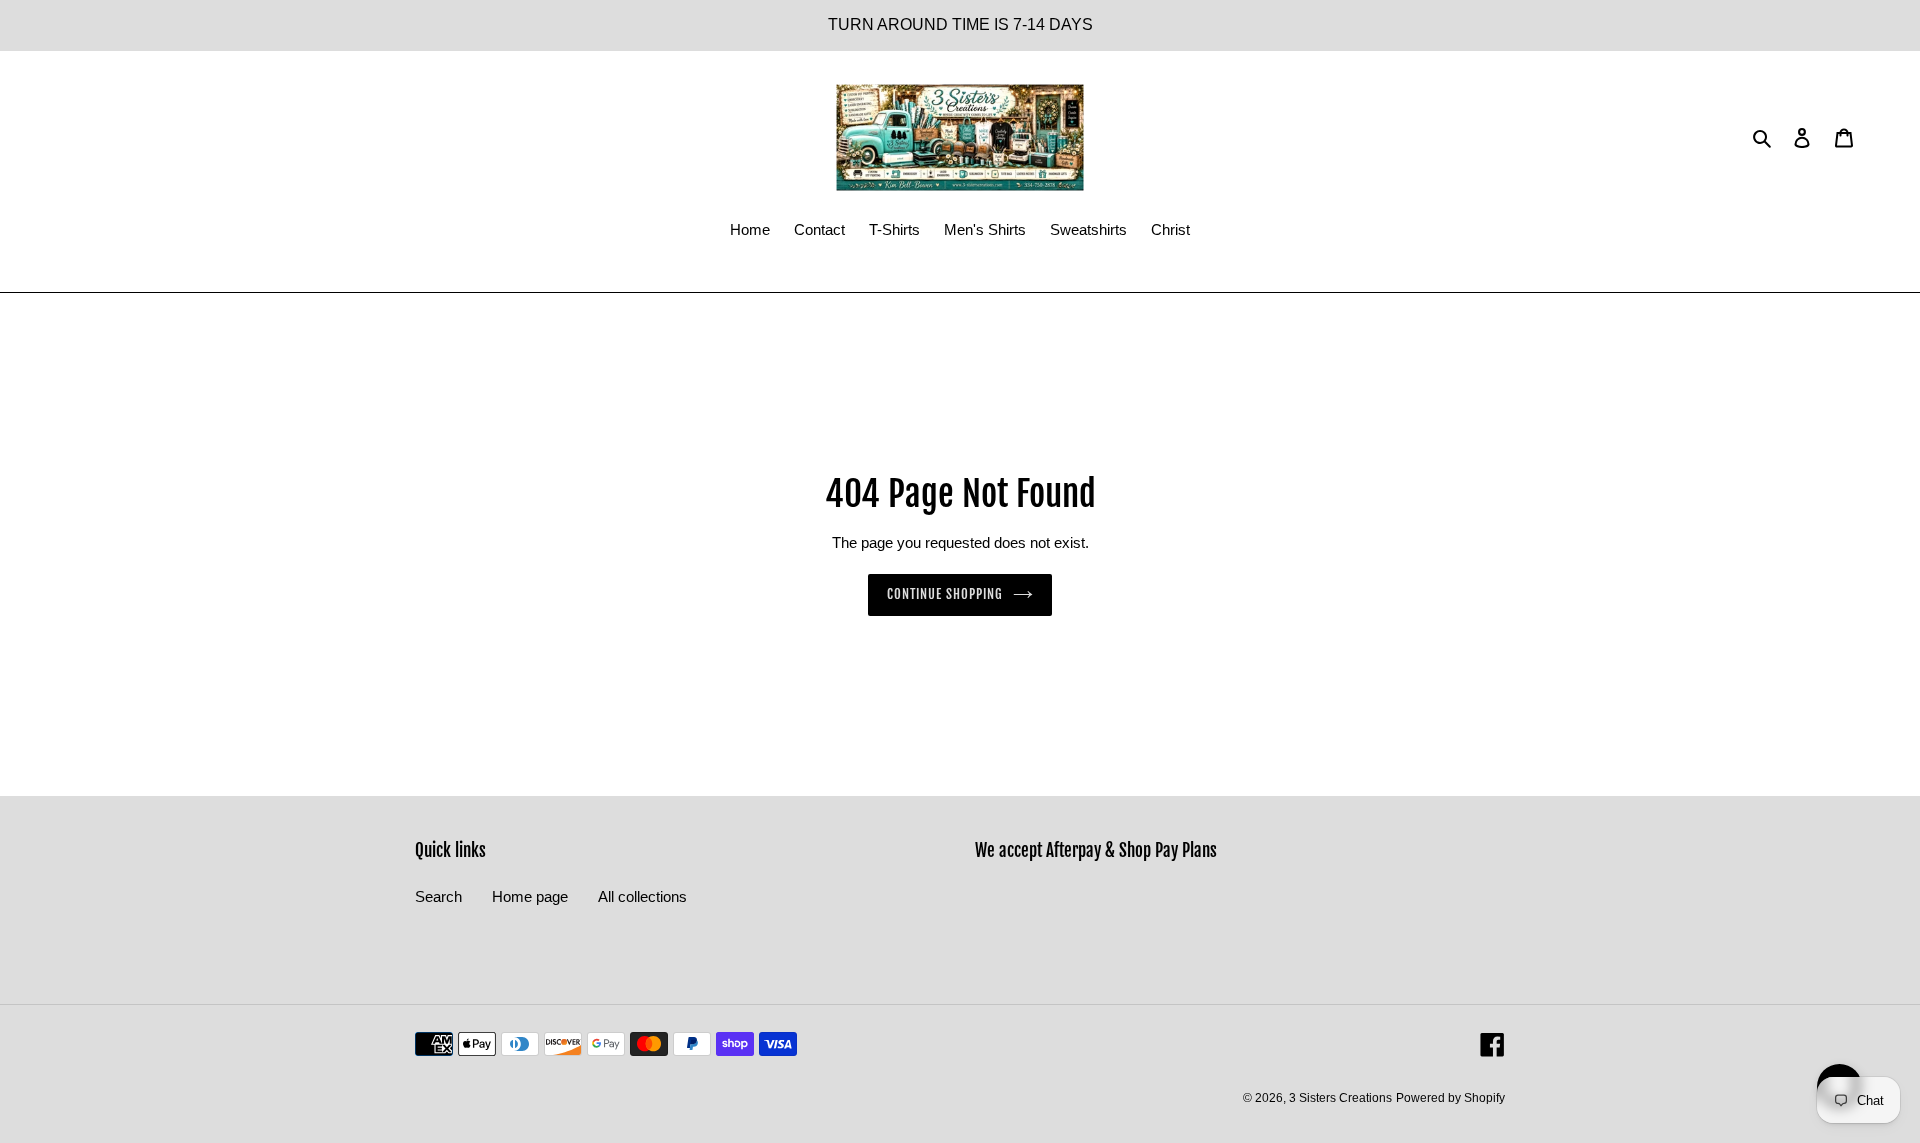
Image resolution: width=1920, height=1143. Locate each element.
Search (438, 896)
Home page (530, 896)
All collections (642, 896)
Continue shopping (945, 594)
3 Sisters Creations (1340, 1098)
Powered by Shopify (1450, 1098)
